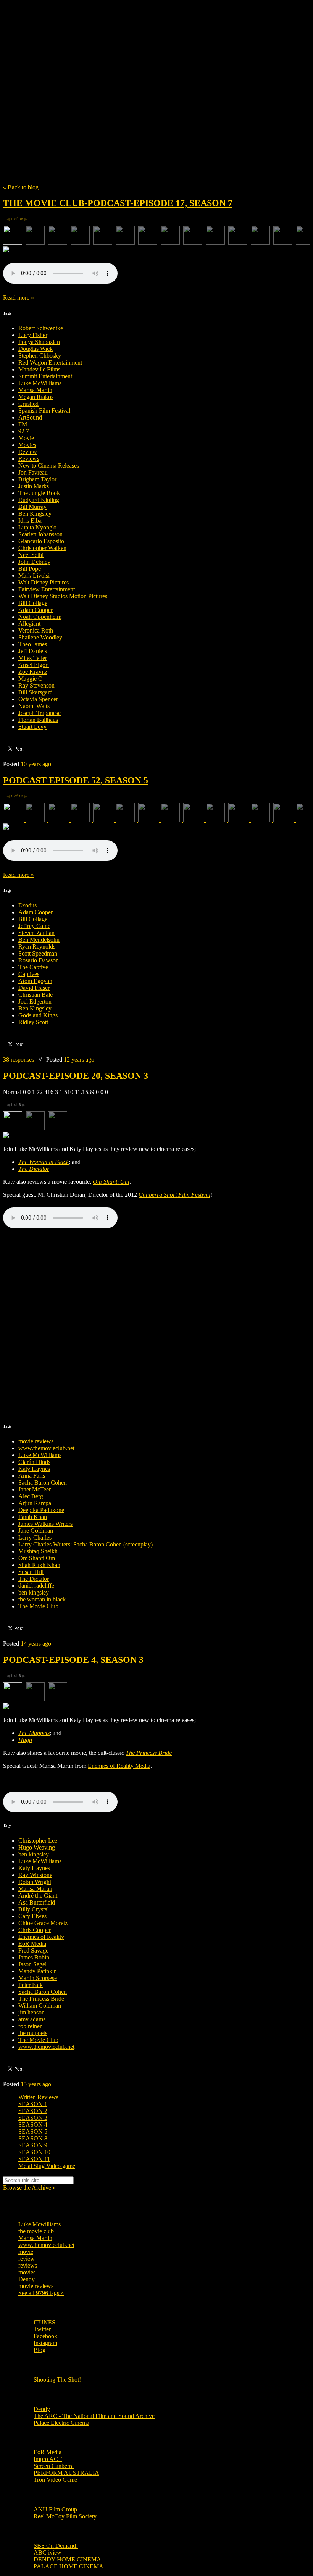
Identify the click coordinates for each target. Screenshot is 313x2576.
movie (26, 2252)
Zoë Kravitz (33, 672)
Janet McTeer (35, 1489)
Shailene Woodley (40, 637)
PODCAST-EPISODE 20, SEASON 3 (76, 1076)
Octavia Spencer (38, 699)
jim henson (31, 2012)
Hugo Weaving (37, 1847)
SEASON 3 (33, 2118)
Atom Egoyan (35, 981)
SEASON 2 (33, 2111)
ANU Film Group (55, 2509)
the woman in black (42, 1599)
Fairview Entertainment (47, 589)
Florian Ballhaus (38, 720)
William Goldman (40, 2005)
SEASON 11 (34, 2159)
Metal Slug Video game (47, 2166)
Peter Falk (31, 1985)
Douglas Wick (35, 349)
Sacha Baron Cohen (43, 1482)
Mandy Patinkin (38, 1971)
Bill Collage (33, 603)
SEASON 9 (33, 2145)
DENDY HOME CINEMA (67, 2559)
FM (23, 424)
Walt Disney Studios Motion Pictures (63, 596)
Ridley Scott (33, 1022)
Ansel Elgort (34, 665)
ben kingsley (34, 1592)
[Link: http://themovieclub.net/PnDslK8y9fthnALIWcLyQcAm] (60, 282)
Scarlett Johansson (40, 534)
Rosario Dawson (39, 960)
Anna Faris (32, 1476)
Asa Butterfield (37, 1902)
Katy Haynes (34, 1469)
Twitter (42, 2329)
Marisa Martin (35, 390)
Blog (40, 2350)
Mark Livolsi (34, 575)
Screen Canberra (54, 2466)
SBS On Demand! (56, 2546)
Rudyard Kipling (39, 500)
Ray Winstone (35, 1875)
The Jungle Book (39, 493)
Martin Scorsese (38, 1978)
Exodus (27, 905)
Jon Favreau (33, 472)
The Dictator (34, 1579)
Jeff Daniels (33, 651)
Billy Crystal (34, 1909)
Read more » (19, 298)
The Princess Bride (41, 1999)
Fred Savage (33, 1951)
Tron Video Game (55, 2480)
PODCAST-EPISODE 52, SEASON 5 (76, 780)
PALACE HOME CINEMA (69, 2566)
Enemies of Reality (41, 1937)
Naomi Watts (34, 706)
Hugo (25, 1740)
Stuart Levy (32, 727)
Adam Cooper (35, 610)
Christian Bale (35, 995)
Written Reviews (38, 2097)
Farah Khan (33, 1517)
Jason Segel (32, 1964)
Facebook (45, 2336)
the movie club (36, 2231)
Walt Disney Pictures (44, 582)
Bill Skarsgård (35, 692)
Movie (26, 438)
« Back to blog (21, 187)
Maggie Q (31, 679)
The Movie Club (140, 80)
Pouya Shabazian (39, 342)
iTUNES (44, 2322)
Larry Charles (35, 1537)
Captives (29, 974)
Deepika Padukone (41, 1510)
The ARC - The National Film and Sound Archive (94, 2416)
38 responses (19, 1060)
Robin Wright (35, 1882)
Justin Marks (34, 486)
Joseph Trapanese (40, 713)
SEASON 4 (33, 2125)
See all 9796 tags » (41, 2293)
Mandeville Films (39, 369)
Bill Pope (30, 569)
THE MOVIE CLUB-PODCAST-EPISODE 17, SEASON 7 (118, 203)
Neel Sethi (31, 555)
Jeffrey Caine (34, 926)
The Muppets (34, 1733)
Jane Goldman (36, 1531)
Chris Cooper (35, 1930)
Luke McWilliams (40, 383)
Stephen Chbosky (40, 356)
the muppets (33, 2033)
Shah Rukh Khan (39, 1565)
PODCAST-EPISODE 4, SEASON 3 (73, 1660)
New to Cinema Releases (49, 466)
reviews (28, 2265)
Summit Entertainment (45, 376)
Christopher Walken (42, 548)
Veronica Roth (36, 630)
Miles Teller (33, 658)
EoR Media (32, 1944)
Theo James (33, 644)
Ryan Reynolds (37, 947)
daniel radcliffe (36, 1586)
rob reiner (30, 2026)
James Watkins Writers (45, 1524)
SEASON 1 (33, 2104)
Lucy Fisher (33, 335)
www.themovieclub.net (46, 1448)
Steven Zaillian (36, 933)
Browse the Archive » (29, 2188)
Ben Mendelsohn (39, 940)
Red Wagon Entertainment (50, 362)
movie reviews (36, 1441)
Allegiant (29, 624)
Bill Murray (32, 507)
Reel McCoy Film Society (65, 2516)
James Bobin (34, 1957)
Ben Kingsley (35, 514)
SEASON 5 (33, 2131)
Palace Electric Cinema (61, 2423)
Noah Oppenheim (40, 617)
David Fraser (34, 988)
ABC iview (48, 2553)
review (27, 2259)
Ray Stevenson (36, 685)
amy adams (32, 2019)
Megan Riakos (36, 397)
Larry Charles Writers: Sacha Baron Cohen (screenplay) (86, 1544)
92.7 (24, 431)
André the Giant (38, 1896)
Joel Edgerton (35, 1002)
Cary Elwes (32, 1916)
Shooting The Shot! (57, 2380)
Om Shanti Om (37, 1558)
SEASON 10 (34, 2152)
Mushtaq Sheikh (38, 1551)
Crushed (28, 404)
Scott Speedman (38, 953)
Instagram (45, 2343)
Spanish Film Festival (44, 411)
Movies (27, 445)
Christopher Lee (38, 1841)
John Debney (34, 562)
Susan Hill (31, 1572)
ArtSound (30, 417)
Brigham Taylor (37, 479)
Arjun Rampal (35, 1503)
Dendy (27, 2279)
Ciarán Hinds (34, 1462)
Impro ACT (48, 2459)
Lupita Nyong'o (37, 527)
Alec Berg (31, 1496)
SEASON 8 (33, 2138)
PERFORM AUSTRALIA (66, 2473)
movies (27, 2272)
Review (28, 452)
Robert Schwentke (41, 328)
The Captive (33, 967)
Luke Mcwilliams (40, 2224)
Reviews (29, 459)
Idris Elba (30, 521)
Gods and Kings (38, 1015)
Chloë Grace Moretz (43, 1923)
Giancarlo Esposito (41, 541)
